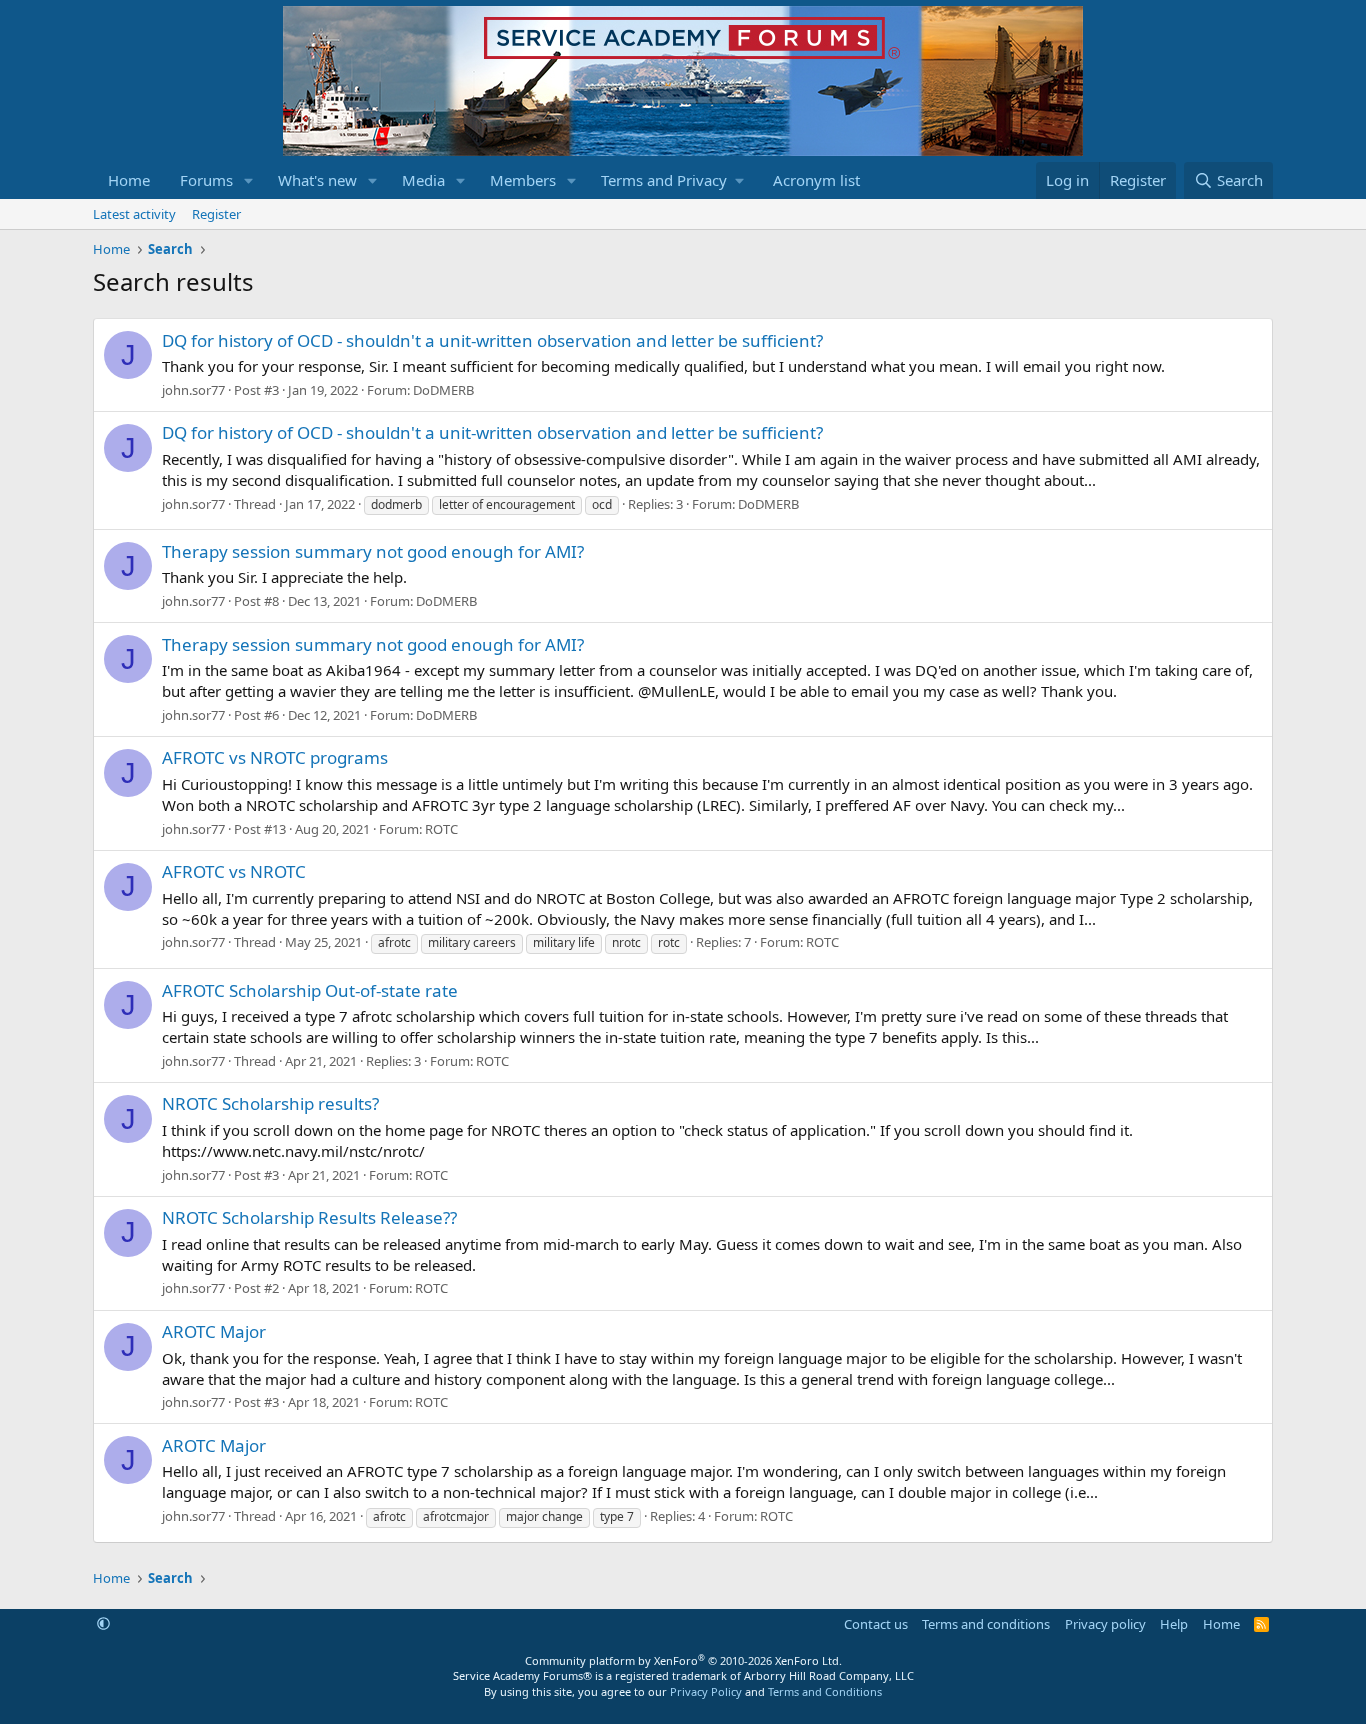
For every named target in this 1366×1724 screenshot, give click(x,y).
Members (523, 180)
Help (1174, 1624)
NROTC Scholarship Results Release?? (309, 1217)
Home (129, 180)
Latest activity (134, 214)
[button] (249, 180)
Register (216, 214)
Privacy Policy (706, 1691)
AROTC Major (214, 1331)
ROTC (441, 829)
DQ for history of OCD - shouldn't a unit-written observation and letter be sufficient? (492, 340)
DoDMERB (443, 390)
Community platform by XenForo (683, 1660)
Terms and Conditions (825, 1691)
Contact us (876, 1624)
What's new (317, 180)
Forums (206, 180)
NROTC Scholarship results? (270, 1103)
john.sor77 (193, 390)
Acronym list (816, 180)
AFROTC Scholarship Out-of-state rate (310, 990)
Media (423, 180)
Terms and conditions (986, 1624)
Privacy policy (1105, 1624)
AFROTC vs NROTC (234, 871)
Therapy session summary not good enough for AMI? (373, 551)
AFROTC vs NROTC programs (275, 757)
